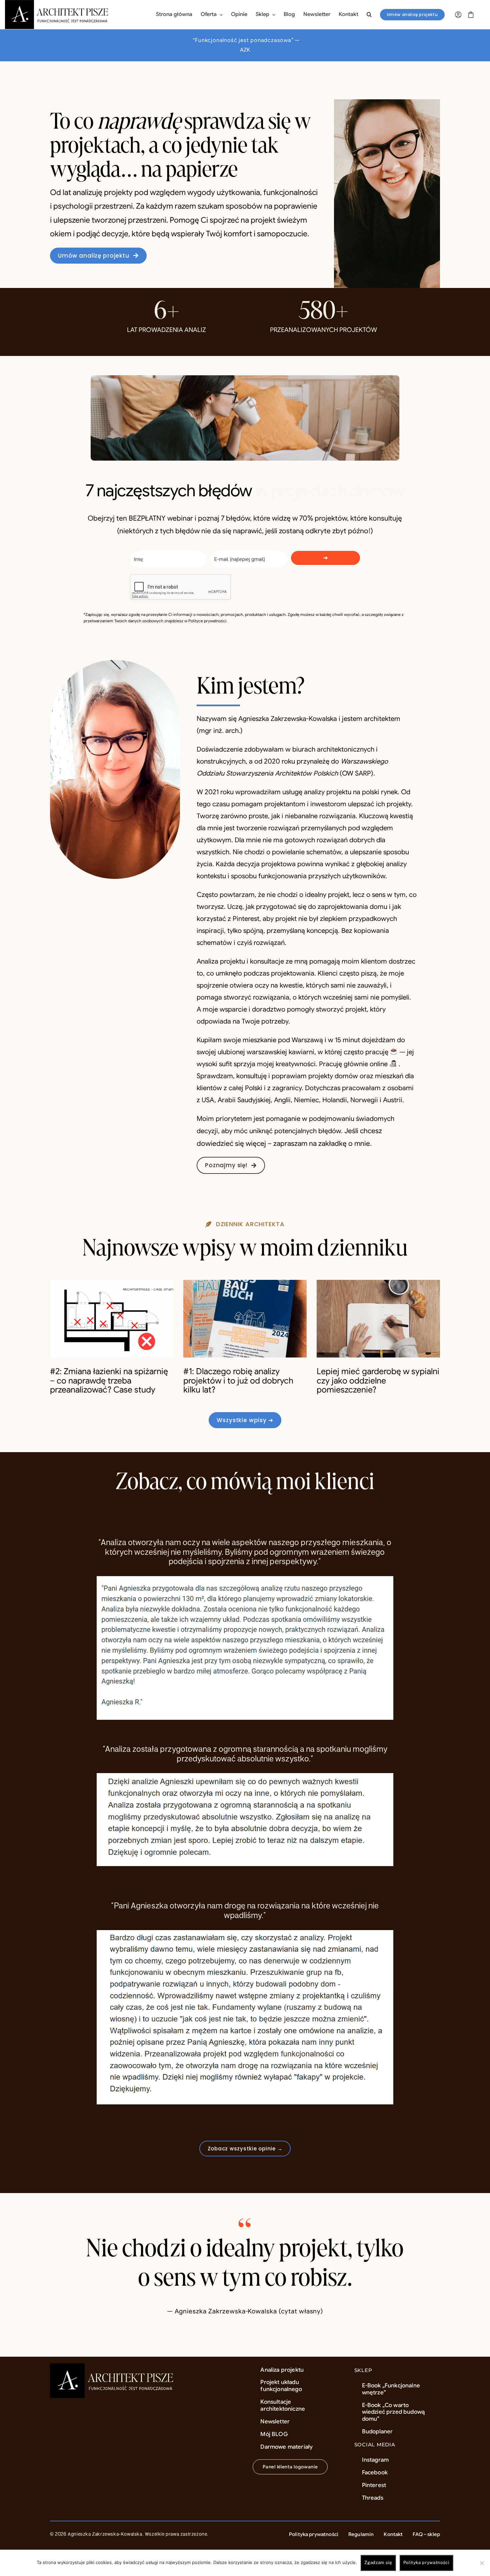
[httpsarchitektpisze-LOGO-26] (113, 2367)
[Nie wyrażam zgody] (482, 2563)
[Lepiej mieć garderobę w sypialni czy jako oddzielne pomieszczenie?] (378, 1319)
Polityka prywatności (426, 2563)
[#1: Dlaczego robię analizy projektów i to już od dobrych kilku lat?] (245, 1319)
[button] (369, 15)
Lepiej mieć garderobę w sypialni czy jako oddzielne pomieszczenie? (378, 1380)
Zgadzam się (378, 2563)
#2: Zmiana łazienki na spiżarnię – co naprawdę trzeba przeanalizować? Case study (109, 1380)
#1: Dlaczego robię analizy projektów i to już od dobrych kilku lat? (238, 1380)
